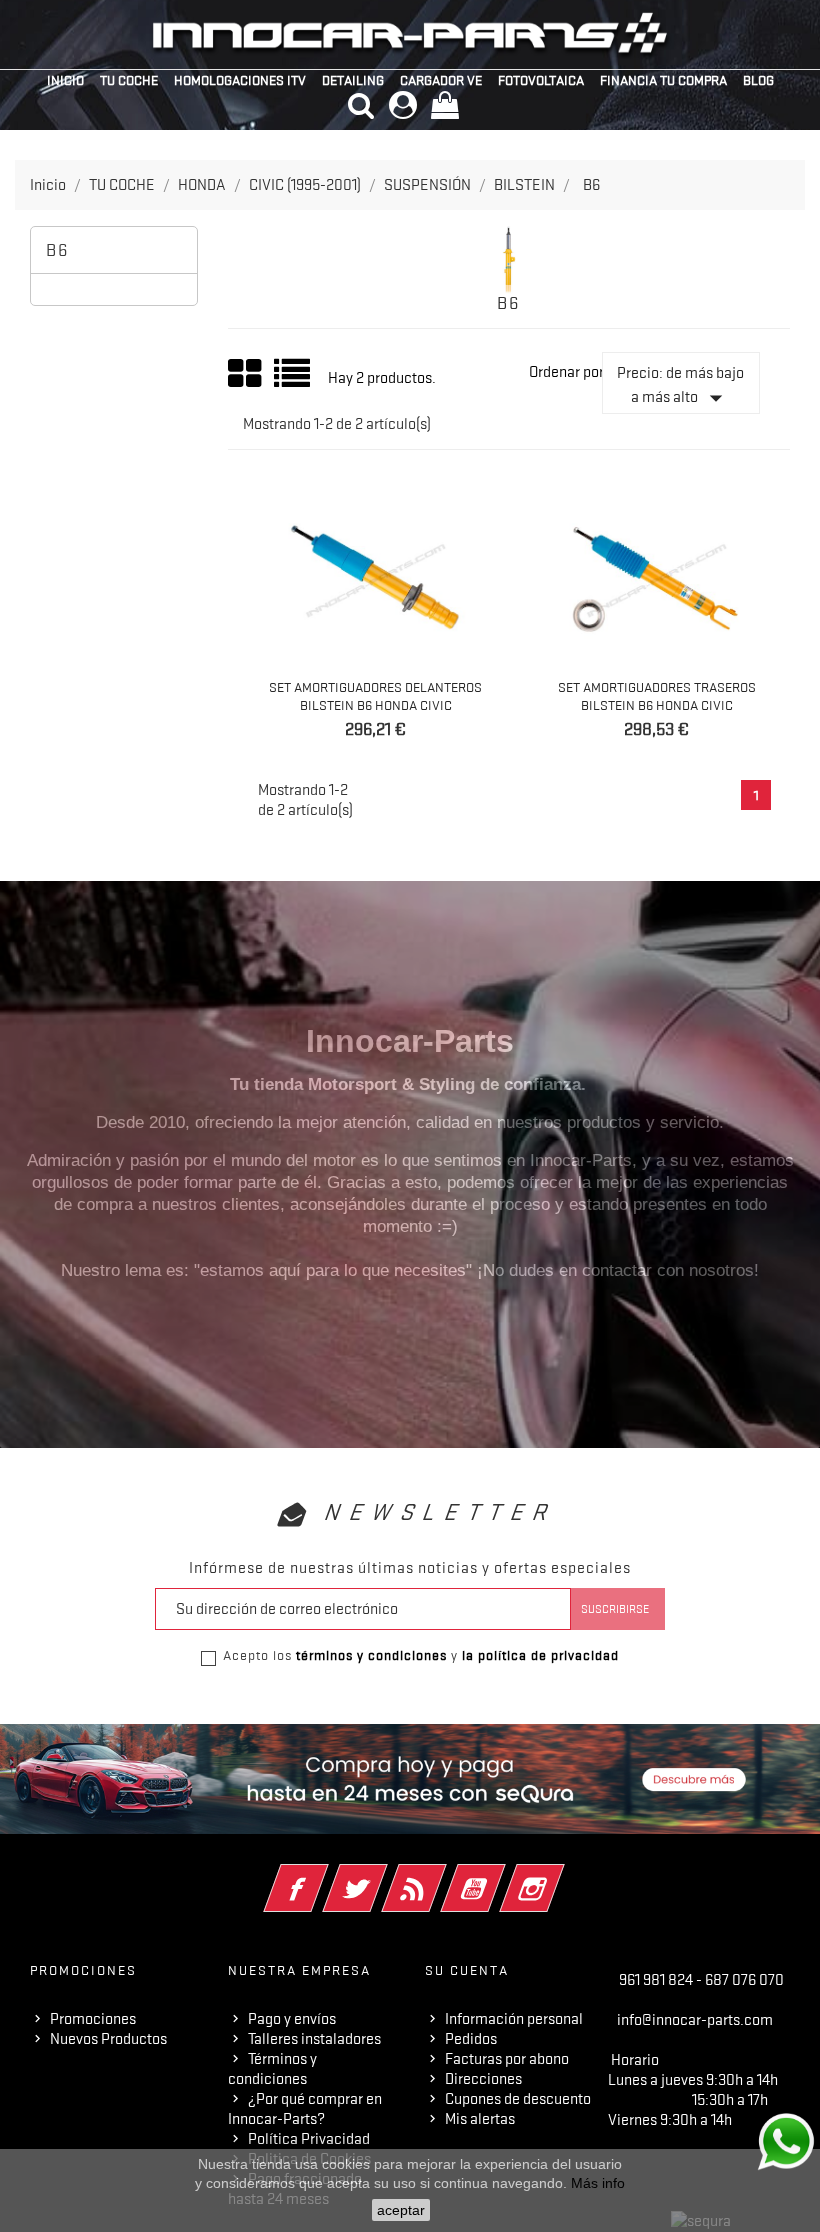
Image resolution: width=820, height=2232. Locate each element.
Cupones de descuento (518, 2099)
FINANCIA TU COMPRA (663, 80)
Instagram (559, 1875)
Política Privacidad (309, 2139)
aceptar (401, 2210)
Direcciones (483, 2079)
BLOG (758, 80)
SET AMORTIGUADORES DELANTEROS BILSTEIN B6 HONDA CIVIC (375, 696)
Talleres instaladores (314, 2039)
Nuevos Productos (108, 2039)
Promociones (93, 2019)
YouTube (500, 1875)
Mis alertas (480, 2119)
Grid (246, 374)
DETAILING (353, 80)
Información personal (514, 2019)
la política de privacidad (540, 1655)
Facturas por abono (507, 2059)
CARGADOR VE (441, 80)
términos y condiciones (371, 1655)
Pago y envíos (292, 2019)
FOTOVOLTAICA (541, 80)
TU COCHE (129, 80)
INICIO (65, 80)
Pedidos (471, 2039)
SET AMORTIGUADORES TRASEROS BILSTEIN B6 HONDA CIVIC (657, 696)
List (293, 380)
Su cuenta (467, 1970)
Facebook (323, 1875)
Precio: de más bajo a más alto (680, 388)
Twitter (382, 1875)
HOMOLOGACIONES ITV (240, 80)
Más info (598, 2183)
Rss (441, 1875)
